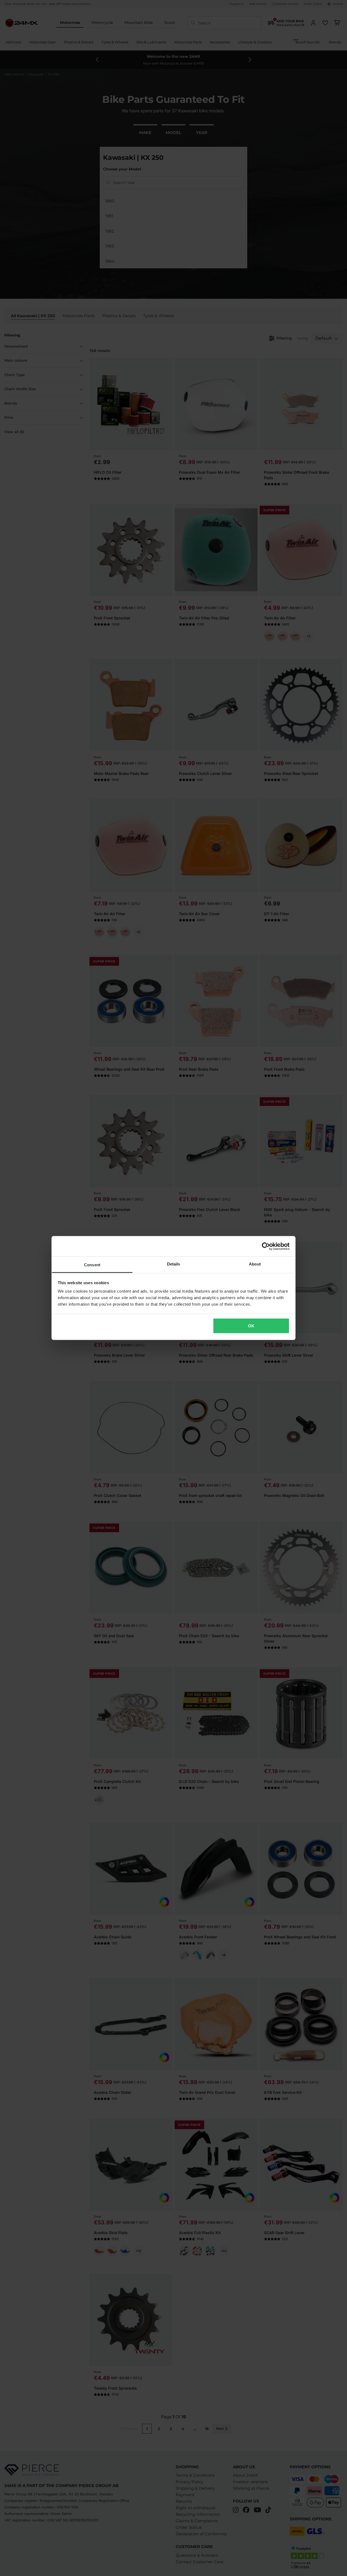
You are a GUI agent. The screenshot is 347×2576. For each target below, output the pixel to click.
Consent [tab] (92, 1265)
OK (251, 1326)
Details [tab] (174, 1264)
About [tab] (255, 1264)
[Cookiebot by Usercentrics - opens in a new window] (266, 1246)
